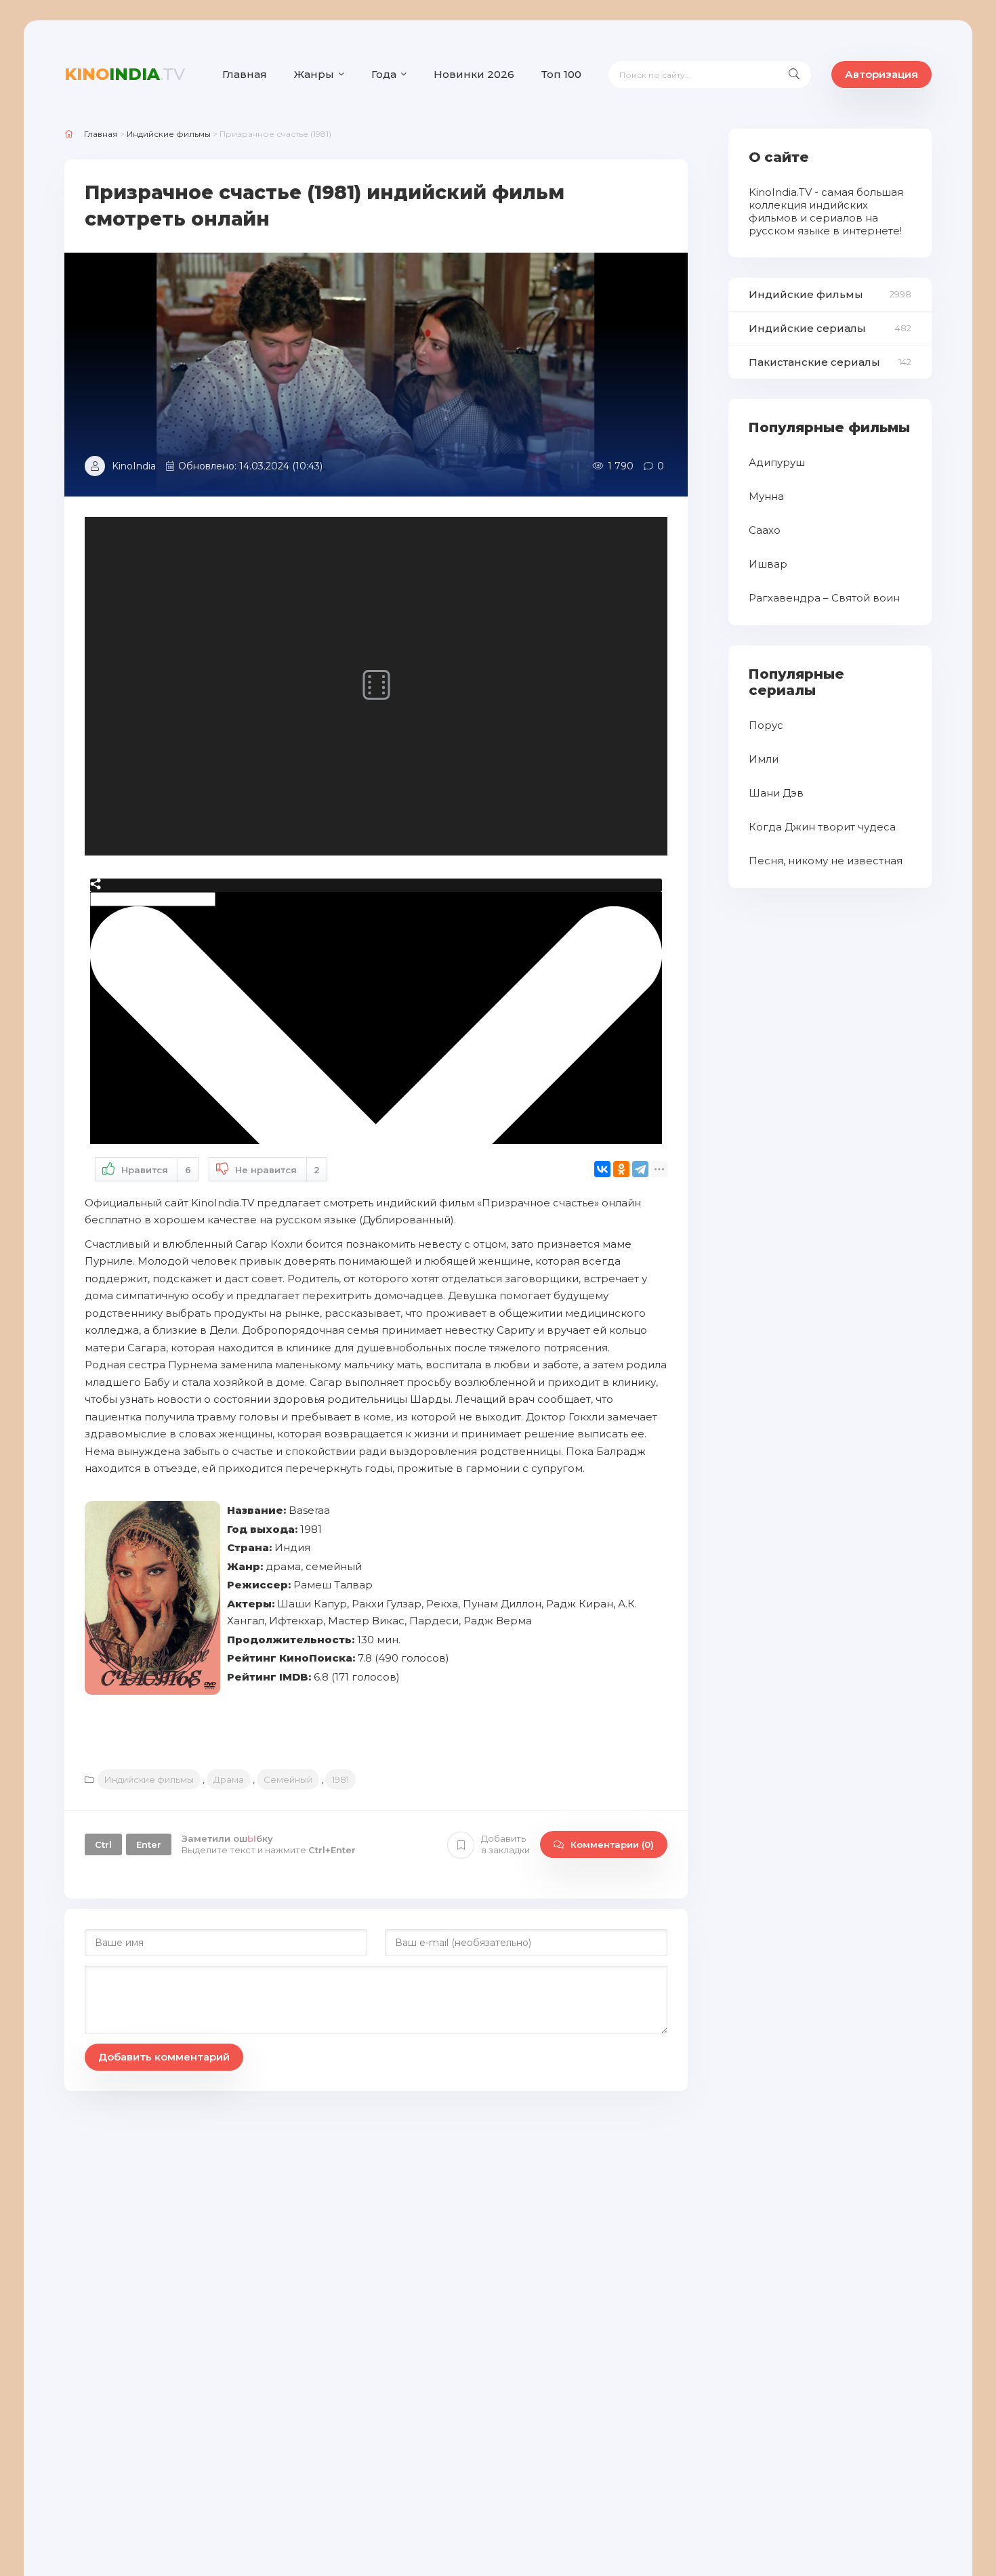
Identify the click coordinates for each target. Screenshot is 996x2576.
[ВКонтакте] (602, 1169)
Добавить (505, 1844)
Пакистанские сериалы (814, 362)
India (125, 74)
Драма (229, 1779)
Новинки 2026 (474, 74)
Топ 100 (561, 74)
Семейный (288, 1779)
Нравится (156, 1170)
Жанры (314, 74)
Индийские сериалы (807, 328)
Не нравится (277, 1170)
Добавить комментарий (164, 2057)
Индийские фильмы (149, 1779)
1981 (340, 1779)
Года (384, 74)
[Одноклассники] (621, 1169)
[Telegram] (640, 1169)
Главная (245, 74)
